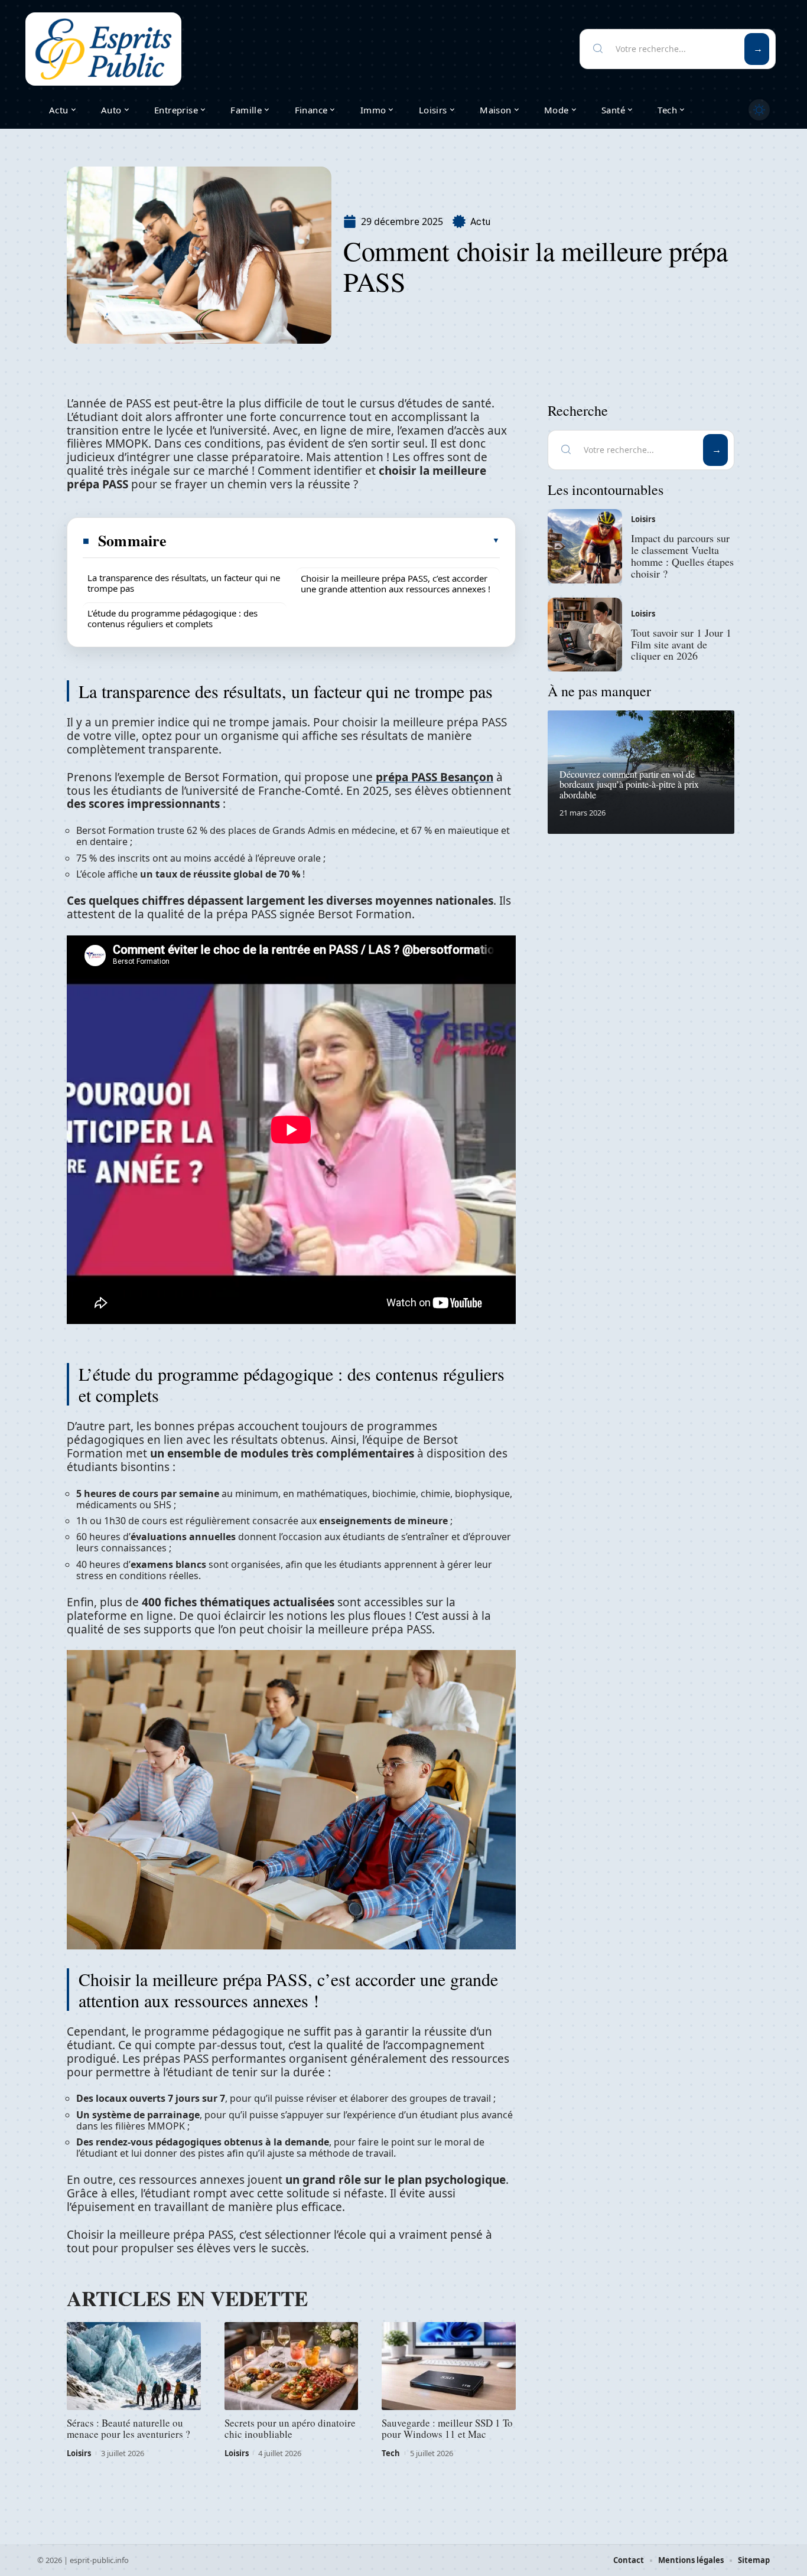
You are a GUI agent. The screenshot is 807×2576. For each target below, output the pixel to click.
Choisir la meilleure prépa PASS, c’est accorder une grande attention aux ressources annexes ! (396, 583)
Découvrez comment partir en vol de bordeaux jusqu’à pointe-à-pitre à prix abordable (629, 784)
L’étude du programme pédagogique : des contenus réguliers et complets (173, 618)
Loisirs (79, 2453)
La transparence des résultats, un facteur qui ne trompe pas (184, 583)
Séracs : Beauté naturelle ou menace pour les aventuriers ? (128, 2428)
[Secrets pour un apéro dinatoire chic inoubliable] (292, 2366)
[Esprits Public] (103, 49)
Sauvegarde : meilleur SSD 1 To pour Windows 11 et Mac (447, 2428)
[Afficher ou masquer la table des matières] (334, 540)
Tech (391, 2453)
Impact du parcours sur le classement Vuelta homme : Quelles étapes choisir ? (682, 555)
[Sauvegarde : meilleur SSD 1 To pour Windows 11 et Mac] (449, 2366)
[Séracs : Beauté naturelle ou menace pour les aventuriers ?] (134, 2366)
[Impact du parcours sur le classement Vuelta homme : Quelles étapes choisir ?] (585, 546)
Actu (480, 222)
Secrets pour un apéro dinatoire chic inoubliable (290, 2428)
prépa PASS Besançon (435, 777)
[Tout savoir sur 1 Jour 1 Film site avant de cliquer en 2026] (585, 635)
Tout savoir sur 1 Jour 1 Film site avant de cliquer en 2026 (681, 644)
